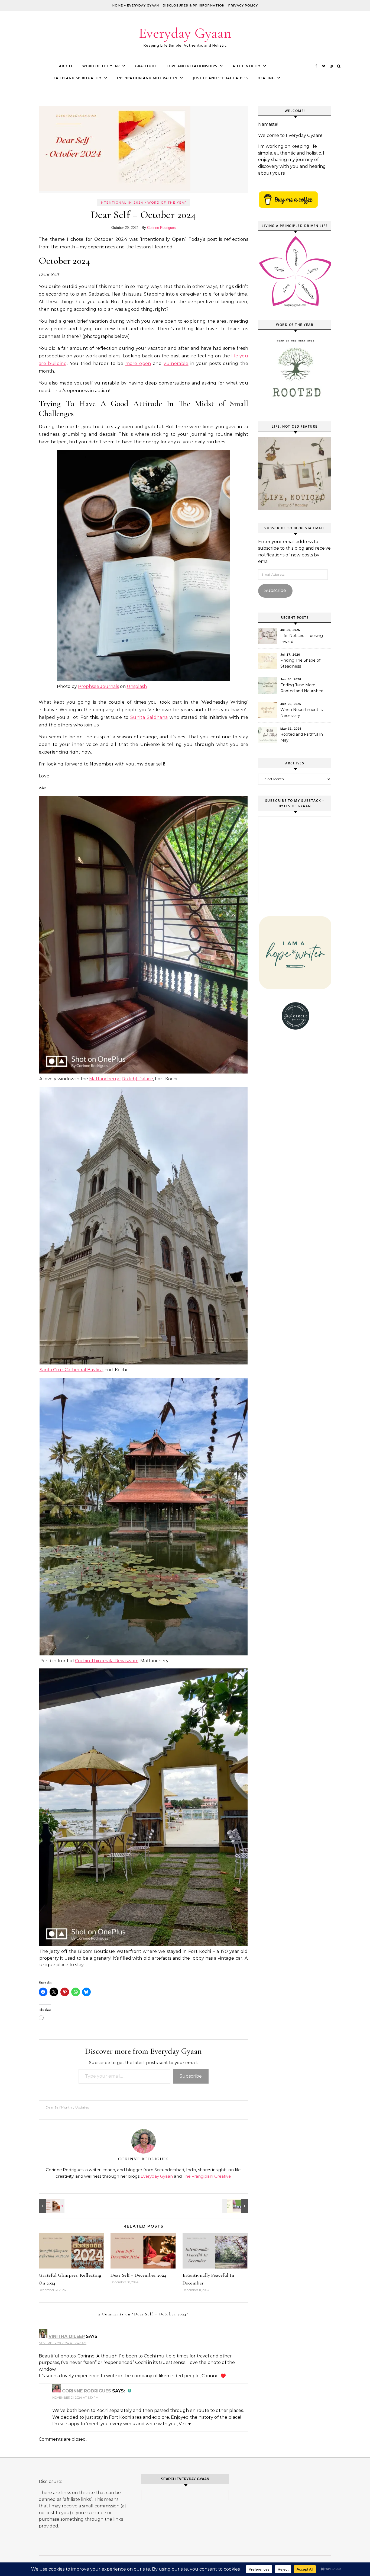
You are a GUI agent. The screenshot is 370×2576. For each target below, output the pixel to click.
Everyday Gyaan (185, 33)
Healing (266, 78)
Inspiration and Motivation (147, 78)
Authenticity (247, 66)
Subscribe (191, 2076)
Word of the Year (101, 66)
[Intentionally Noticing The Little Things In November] (51, 2206)
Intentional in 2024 (122, 203)
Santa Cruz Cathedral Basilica (71, 1370)
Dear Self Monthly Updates (67, 2107)
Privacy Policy (243, 5)
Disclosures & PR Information (194, 5)
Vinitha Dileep (67, 2336)
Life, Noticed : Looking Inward (302, 639)
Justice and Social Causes (220, 78)
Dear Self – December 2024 (138, 2275)
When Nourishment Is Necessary (301, 713)
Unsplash (137, 686)
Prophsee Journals (98, 686)
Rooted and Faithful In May (302, 737)
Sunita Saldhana (149, 717)
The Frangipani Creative (207, 2176)
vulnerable (176, 363)
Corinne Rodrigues (161, 228)
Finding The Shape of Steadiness (300, 663)
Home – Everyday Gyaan (136, 5)
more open (138, 363)
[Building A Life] (236, 2206)
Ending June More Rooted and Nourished (302, 688)
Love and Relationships (192, 66)
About (66, 66)
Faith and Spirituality (78, 78)
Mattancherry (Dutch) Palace (121, 1079)
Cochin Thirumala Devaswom (107, 1661)
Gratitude (146, 66)
